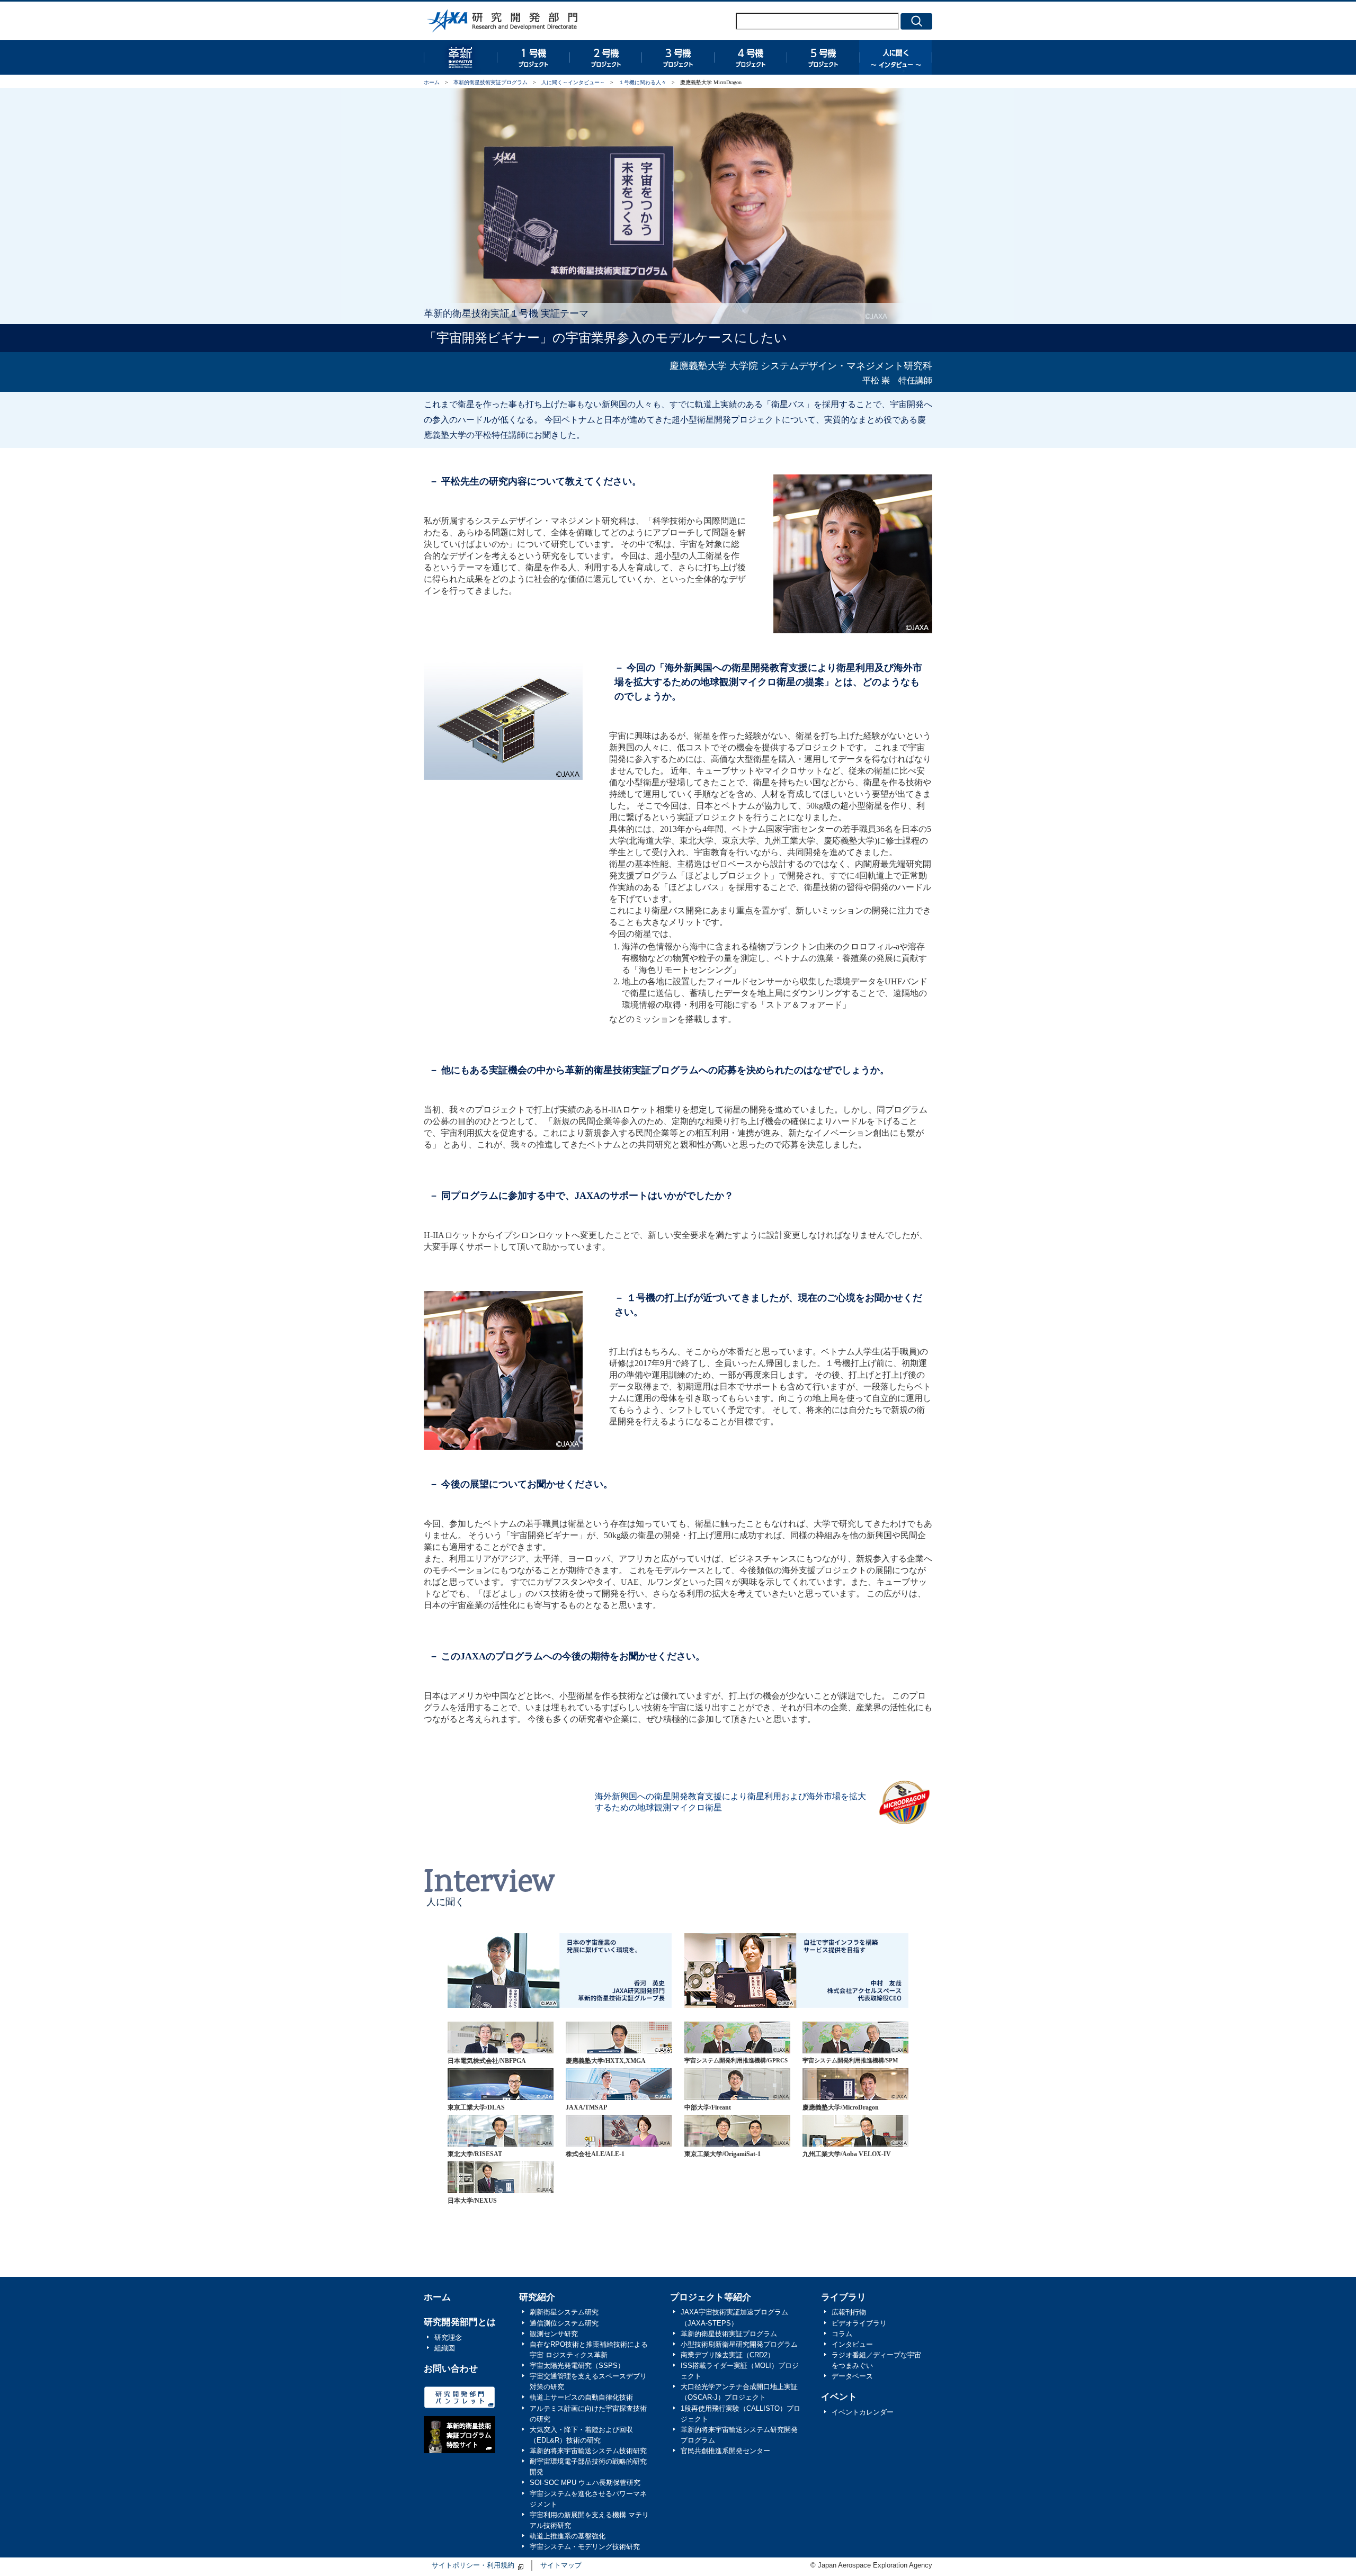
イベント (839, 2397)
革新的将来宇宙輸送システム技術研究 (588, 2451)
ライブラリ (844, 2297)
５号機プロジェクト (823, 57)
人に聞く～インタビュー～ (573, 82)
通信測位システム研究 (564, 2323)
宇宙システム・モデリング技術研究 (585, 2547)
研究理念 (448, 2338)
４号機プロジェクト (750, 57)
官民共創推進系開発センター (725, 2451)
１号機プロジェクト (533, 57)
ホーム (432, 82)
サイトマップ (561, 2565)
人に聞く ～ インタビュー (895, 57)
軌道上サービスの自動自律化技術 (581, 2398)
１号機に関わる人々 (643, 82)
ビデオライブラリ (859, 2323)
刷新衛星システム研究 (564, 2312)
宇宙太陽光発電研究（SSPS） (577, 2366)
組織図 (445, 2348)
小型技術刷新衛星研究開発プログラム (739, 2345)
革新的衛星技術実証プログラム (460, 57)
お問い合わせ (451, 2369)
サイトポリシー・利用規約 (473, 2565)
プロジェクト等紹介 (711, 2297)
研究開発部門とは (460, 2322)
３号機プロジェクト (678, 57)
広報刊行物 (849, 2312)
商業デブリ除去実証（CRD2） (728, 2355)
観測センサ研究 (554, 2334)
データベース (852, 2376)
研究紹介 (537, 2297)
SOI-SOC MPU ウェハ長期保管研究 (585, 2483)
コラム (842, 2334)
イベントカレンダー (863, 2412)
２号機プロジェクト (605, 57)
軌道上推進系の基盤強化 (568, 2536)
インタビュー (852, 2345)
